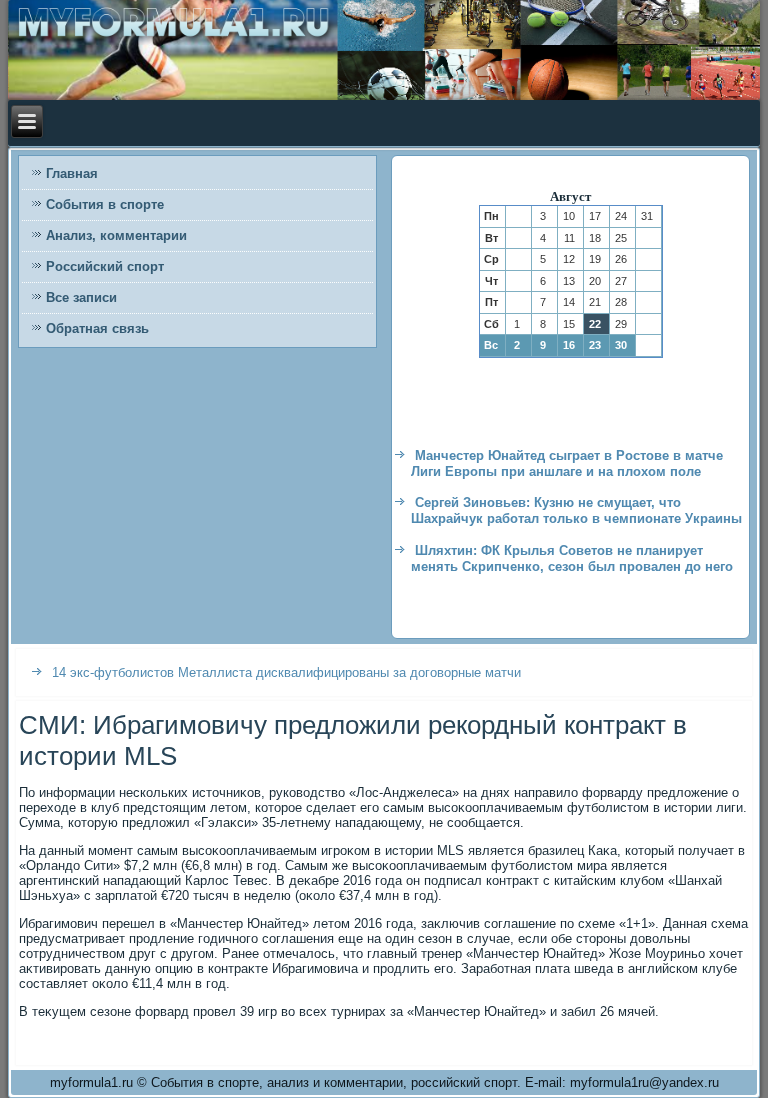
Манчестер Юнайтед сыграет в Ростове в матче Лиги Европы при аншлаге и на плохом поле (567, 463)
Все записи (81, 297)
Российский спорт (105, 266)
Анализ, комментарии (116, 235)
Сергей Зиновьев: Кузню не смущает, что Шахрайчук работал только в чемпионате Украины (576, 510)
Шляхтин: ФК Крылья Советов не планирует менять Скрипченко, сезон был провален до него (572, 558)
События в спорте (105, 204)
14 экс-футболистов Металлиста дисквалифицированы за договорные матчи (286, 672)
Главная (72, 173)
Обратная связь (97, 328)
